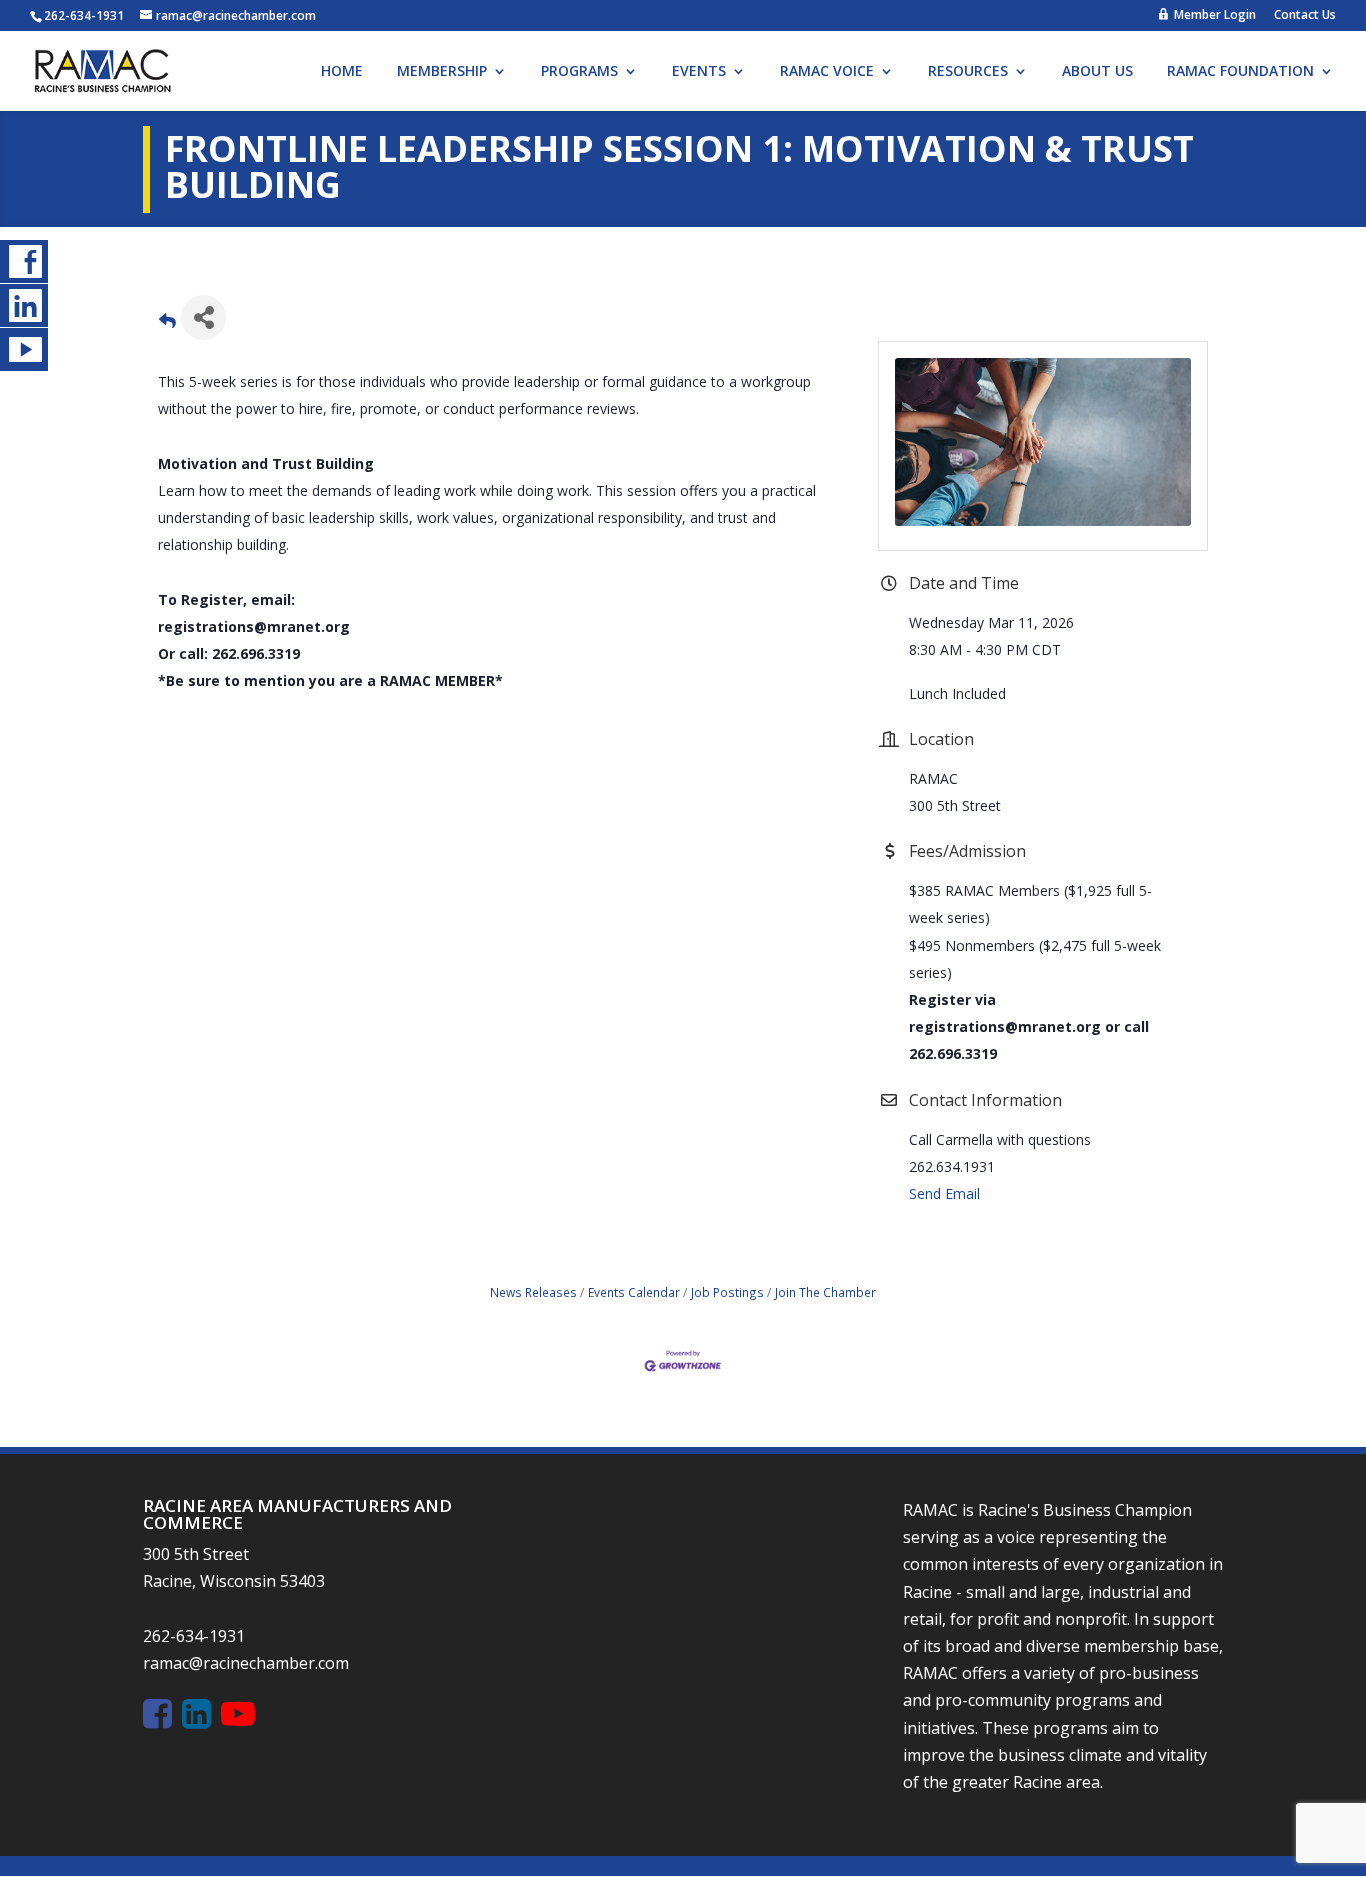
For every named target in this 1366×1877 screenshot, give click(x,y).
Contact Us (1305, 16)
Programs (579, 72)
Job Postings (727, 1292)
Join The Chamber (825, 1292)
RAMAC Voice (827, 72)
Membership (442, 72)
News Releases (533, 1292)
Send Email (944, 1193)
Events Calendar (634, 1292)
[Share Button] (203, 317)
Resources (968, 72)
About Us (1097, 72)
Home (342, 72)
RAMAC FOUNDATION (1240, 72)
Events (699, 72)
